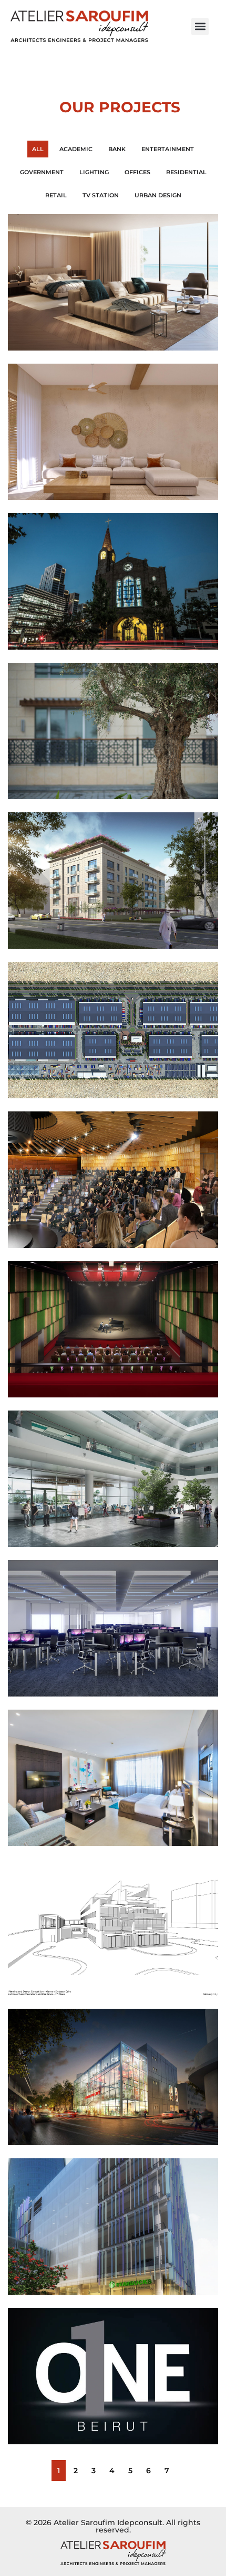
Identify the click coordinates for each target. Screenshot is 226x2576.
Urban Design (158, 195)
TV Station (101, 195)
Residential (186, 172)
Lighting (94, 172)
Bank (117, 149)
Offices (137, 172)
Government (42, 172)
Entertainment (168, 149)
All (38, 149)
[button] (200, 26)
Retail (56, 195)
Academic (76, 149)
